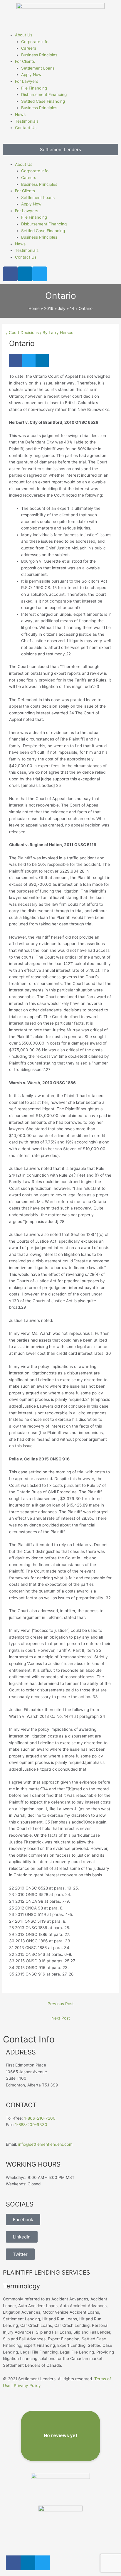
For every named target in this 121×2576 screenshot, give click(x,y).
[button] (60, 140)
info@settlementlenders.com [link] (45, 2144)
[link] (60, 14)
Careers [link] (29, 48)
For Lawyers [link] (27, 81)
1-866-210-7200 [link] (40, 2118)
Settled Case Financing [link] (43, 101)
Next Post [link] (61, 2018)
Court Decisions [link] (24, 333)
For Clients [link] (25, 61)
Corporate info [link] (35, 42)
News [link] (20, 114)
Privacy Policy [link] (27, 2386)
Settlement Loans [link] (38, 68)
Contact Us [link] (26, 128)
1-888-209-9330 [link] (31, 2125)
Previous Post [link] (61, 2004)
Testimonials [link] (27, 121)
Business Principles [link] (39, 55)
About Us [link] (24, 35)
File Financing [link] (34, 88)
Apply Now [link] (31, 75)
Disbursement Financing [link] (44, 95)
